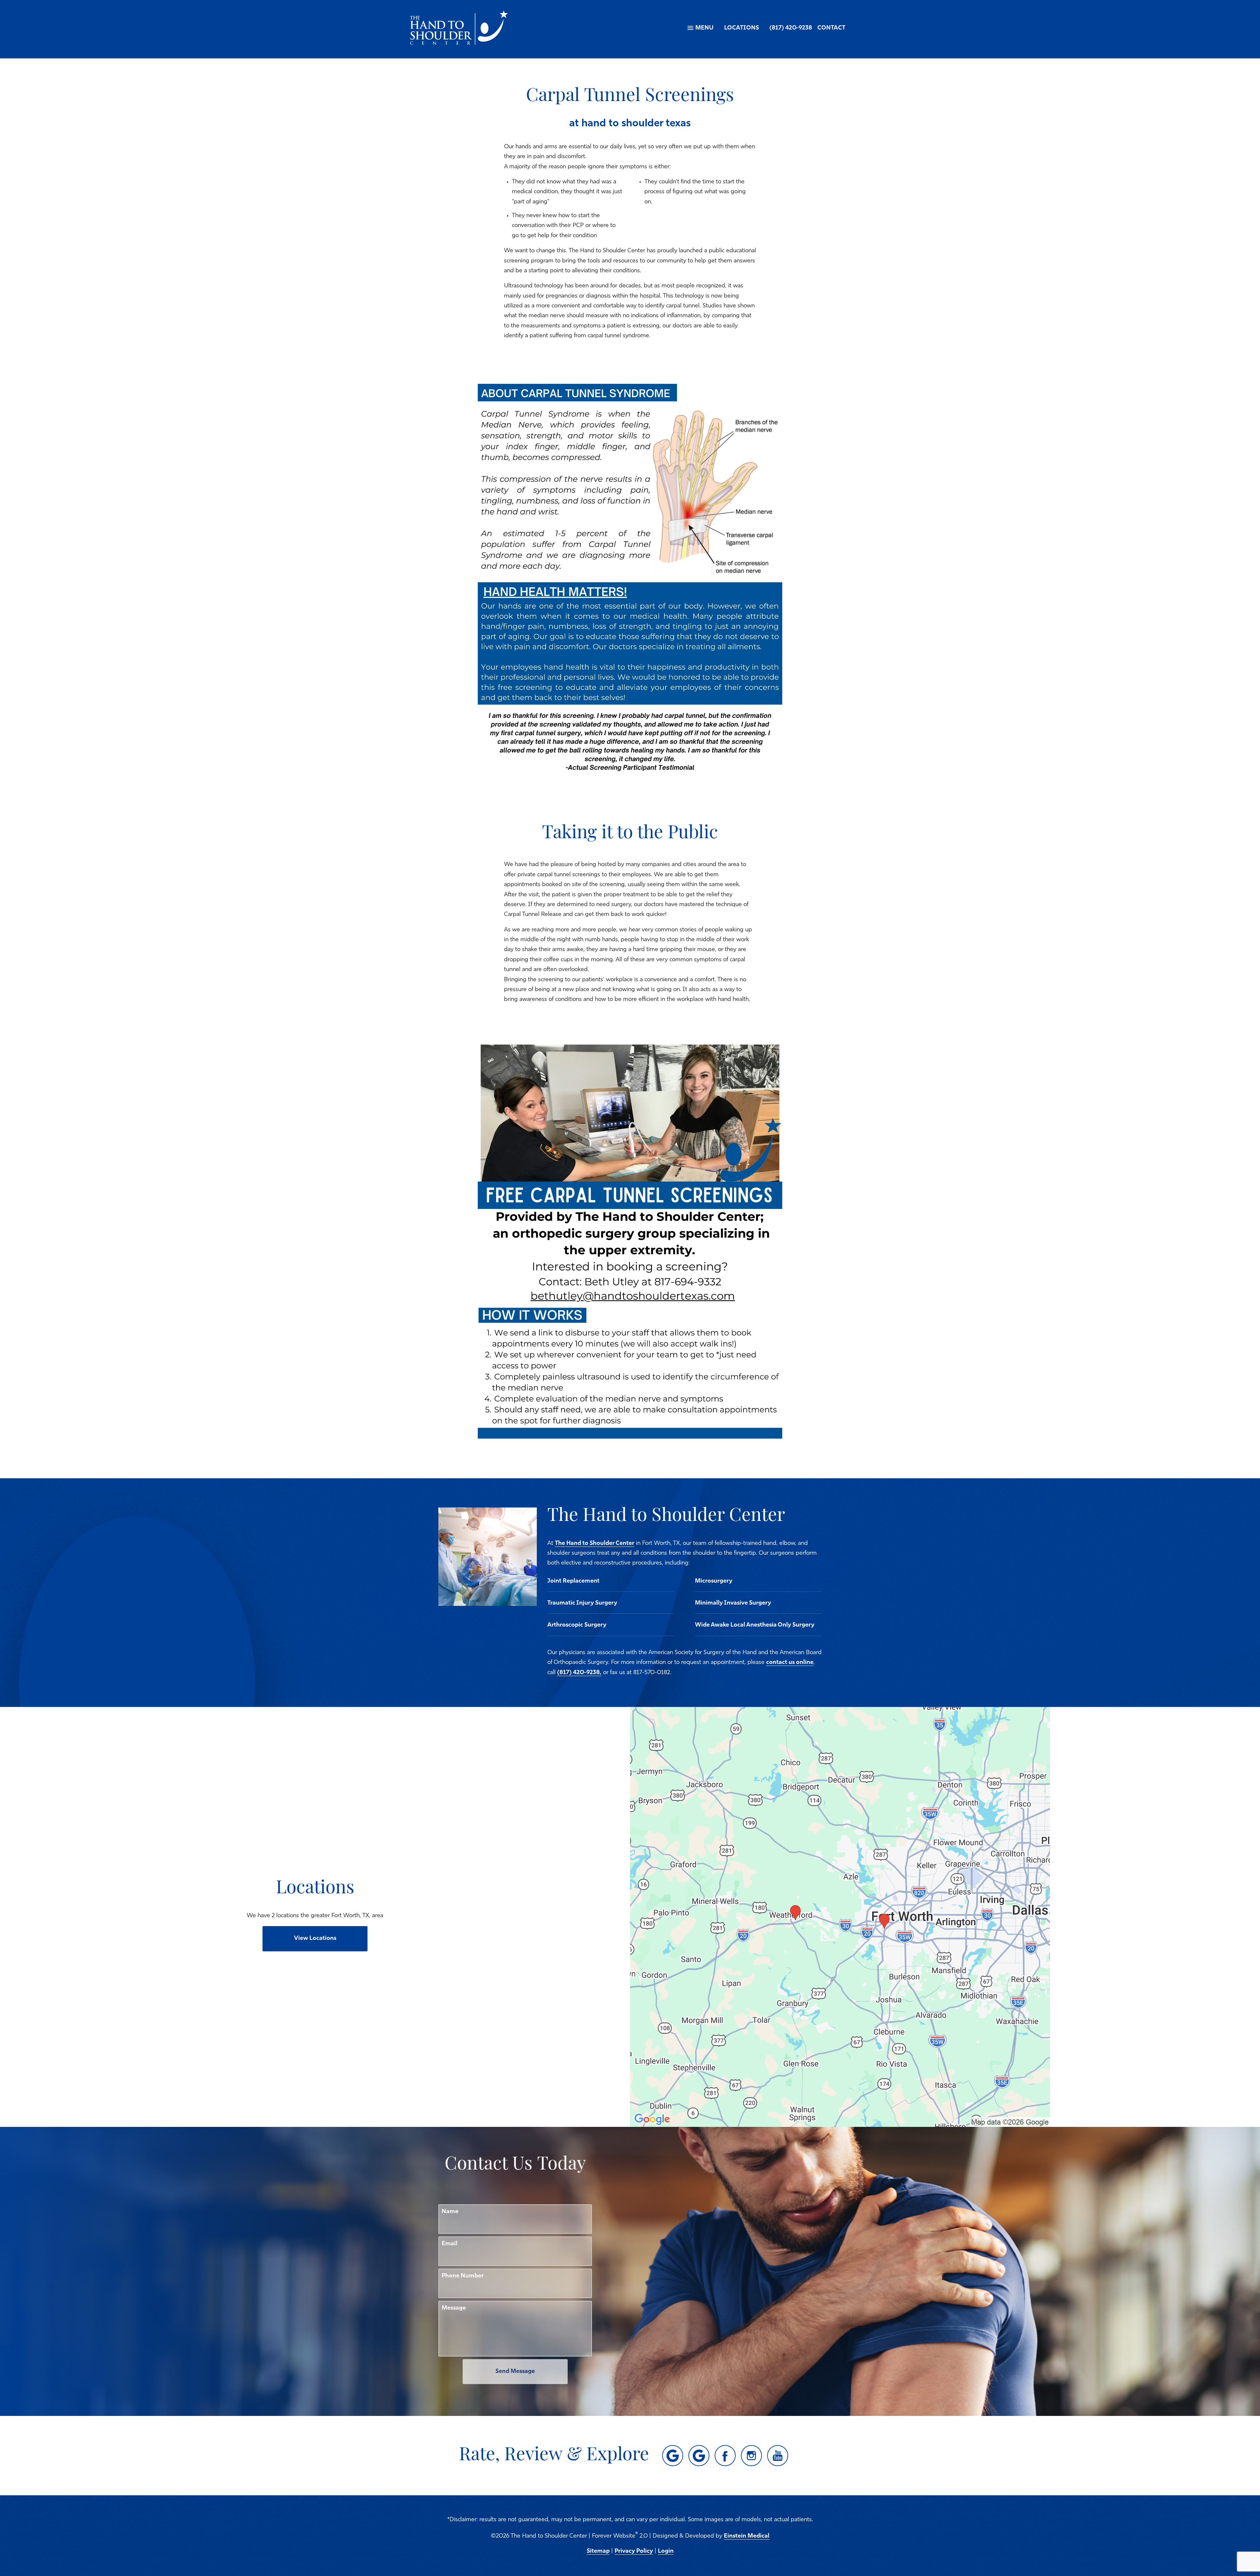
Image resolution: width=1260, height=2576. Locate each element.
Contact (831, 28)
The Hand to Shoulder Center (595, 1544)
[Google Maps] (673, 2456)
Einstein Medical (747, 2536)
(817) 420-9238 (791, 28)
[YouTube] (778, 2456)
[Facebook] (725, 2456)
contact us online (790, 1663)
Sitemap (598, 2551)
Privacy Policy (634, 2551)
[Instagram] (751, 2456)
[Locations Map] (840, 1917)
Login (666, 2551)
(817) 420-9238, (579, 1673)
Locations (742, 28)
